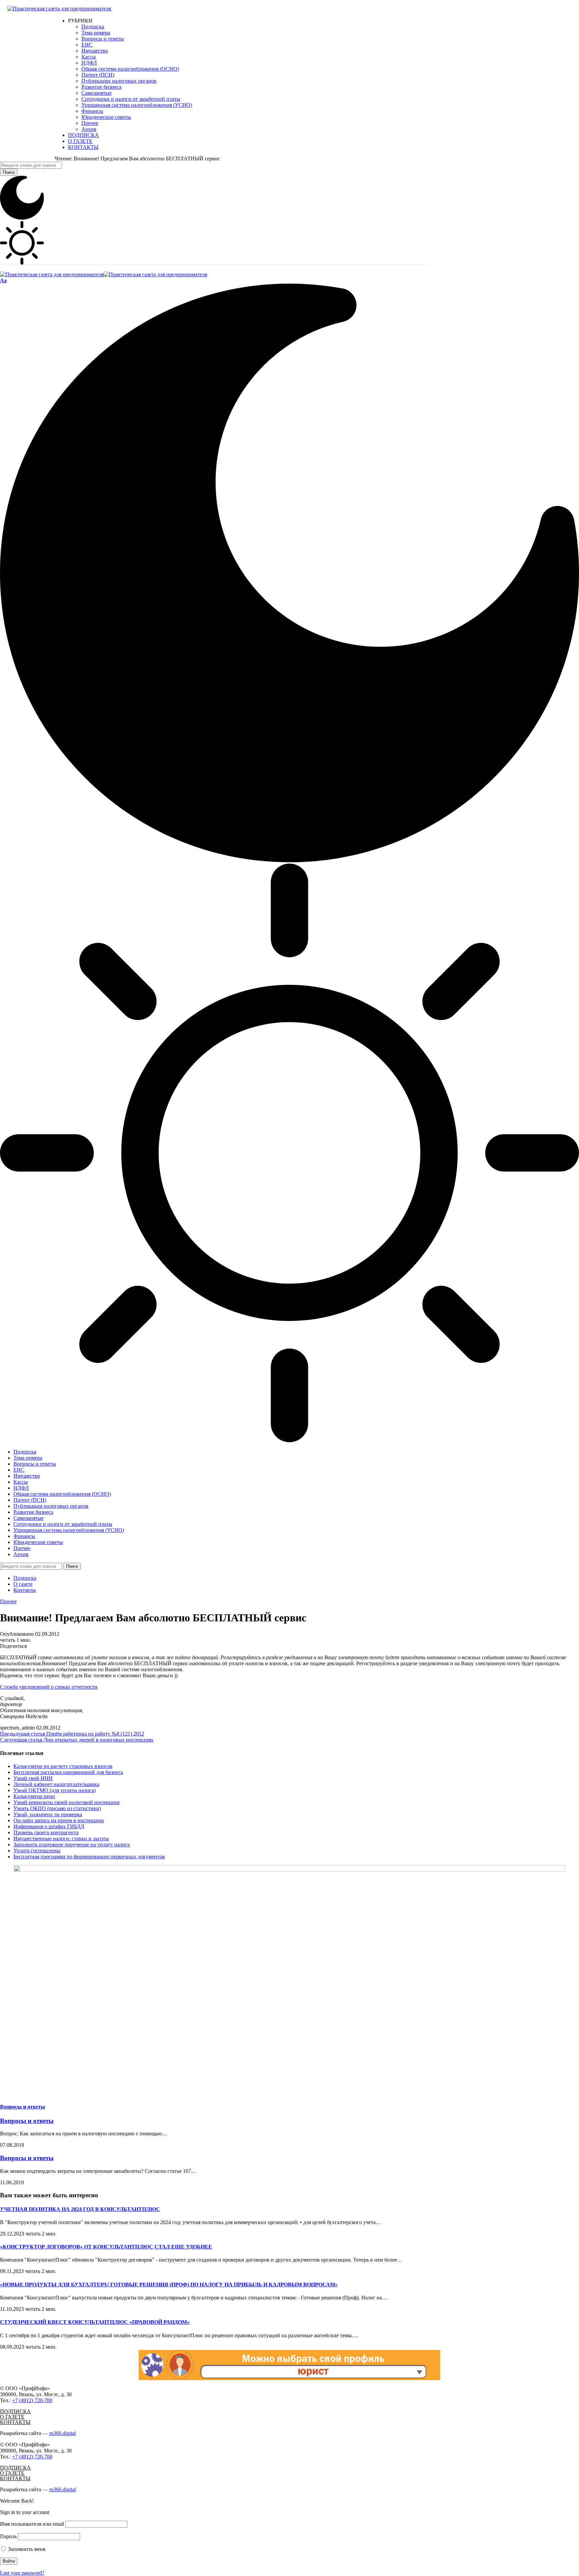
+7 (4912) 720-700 (32, 2400)
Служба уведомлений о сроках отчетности (49, 1687)
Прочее (8, 1601)
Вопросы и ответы (23, 2107)
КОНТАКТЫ (15, 2422)
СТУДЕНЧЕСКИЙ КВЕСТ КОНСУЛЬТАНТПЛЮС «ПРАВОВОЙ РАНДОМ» (95, 2322)
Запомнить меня (26, 2549)
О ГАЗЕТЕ (12, 2417)
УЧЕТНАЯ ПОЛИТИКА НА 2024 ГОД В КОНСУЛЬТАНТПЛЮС (80, 2209)
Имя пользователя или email (32, 2524)
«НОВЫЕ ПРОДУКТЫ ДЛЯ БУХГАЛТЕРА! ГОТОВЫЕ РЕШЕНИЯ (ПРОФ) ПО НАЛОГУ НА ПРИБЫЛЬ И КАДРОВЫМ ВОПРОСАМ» (169, 2285)
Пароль (8, 2536)
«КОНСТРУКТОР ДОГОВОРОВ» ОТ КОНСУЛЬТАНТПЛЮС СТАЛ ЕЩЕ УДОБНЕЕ (106, 2247)
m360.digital (62, 2433)
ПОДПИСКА (15, 2411)
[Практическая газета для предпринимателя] (104, 274)
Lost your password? (22, 2573)
